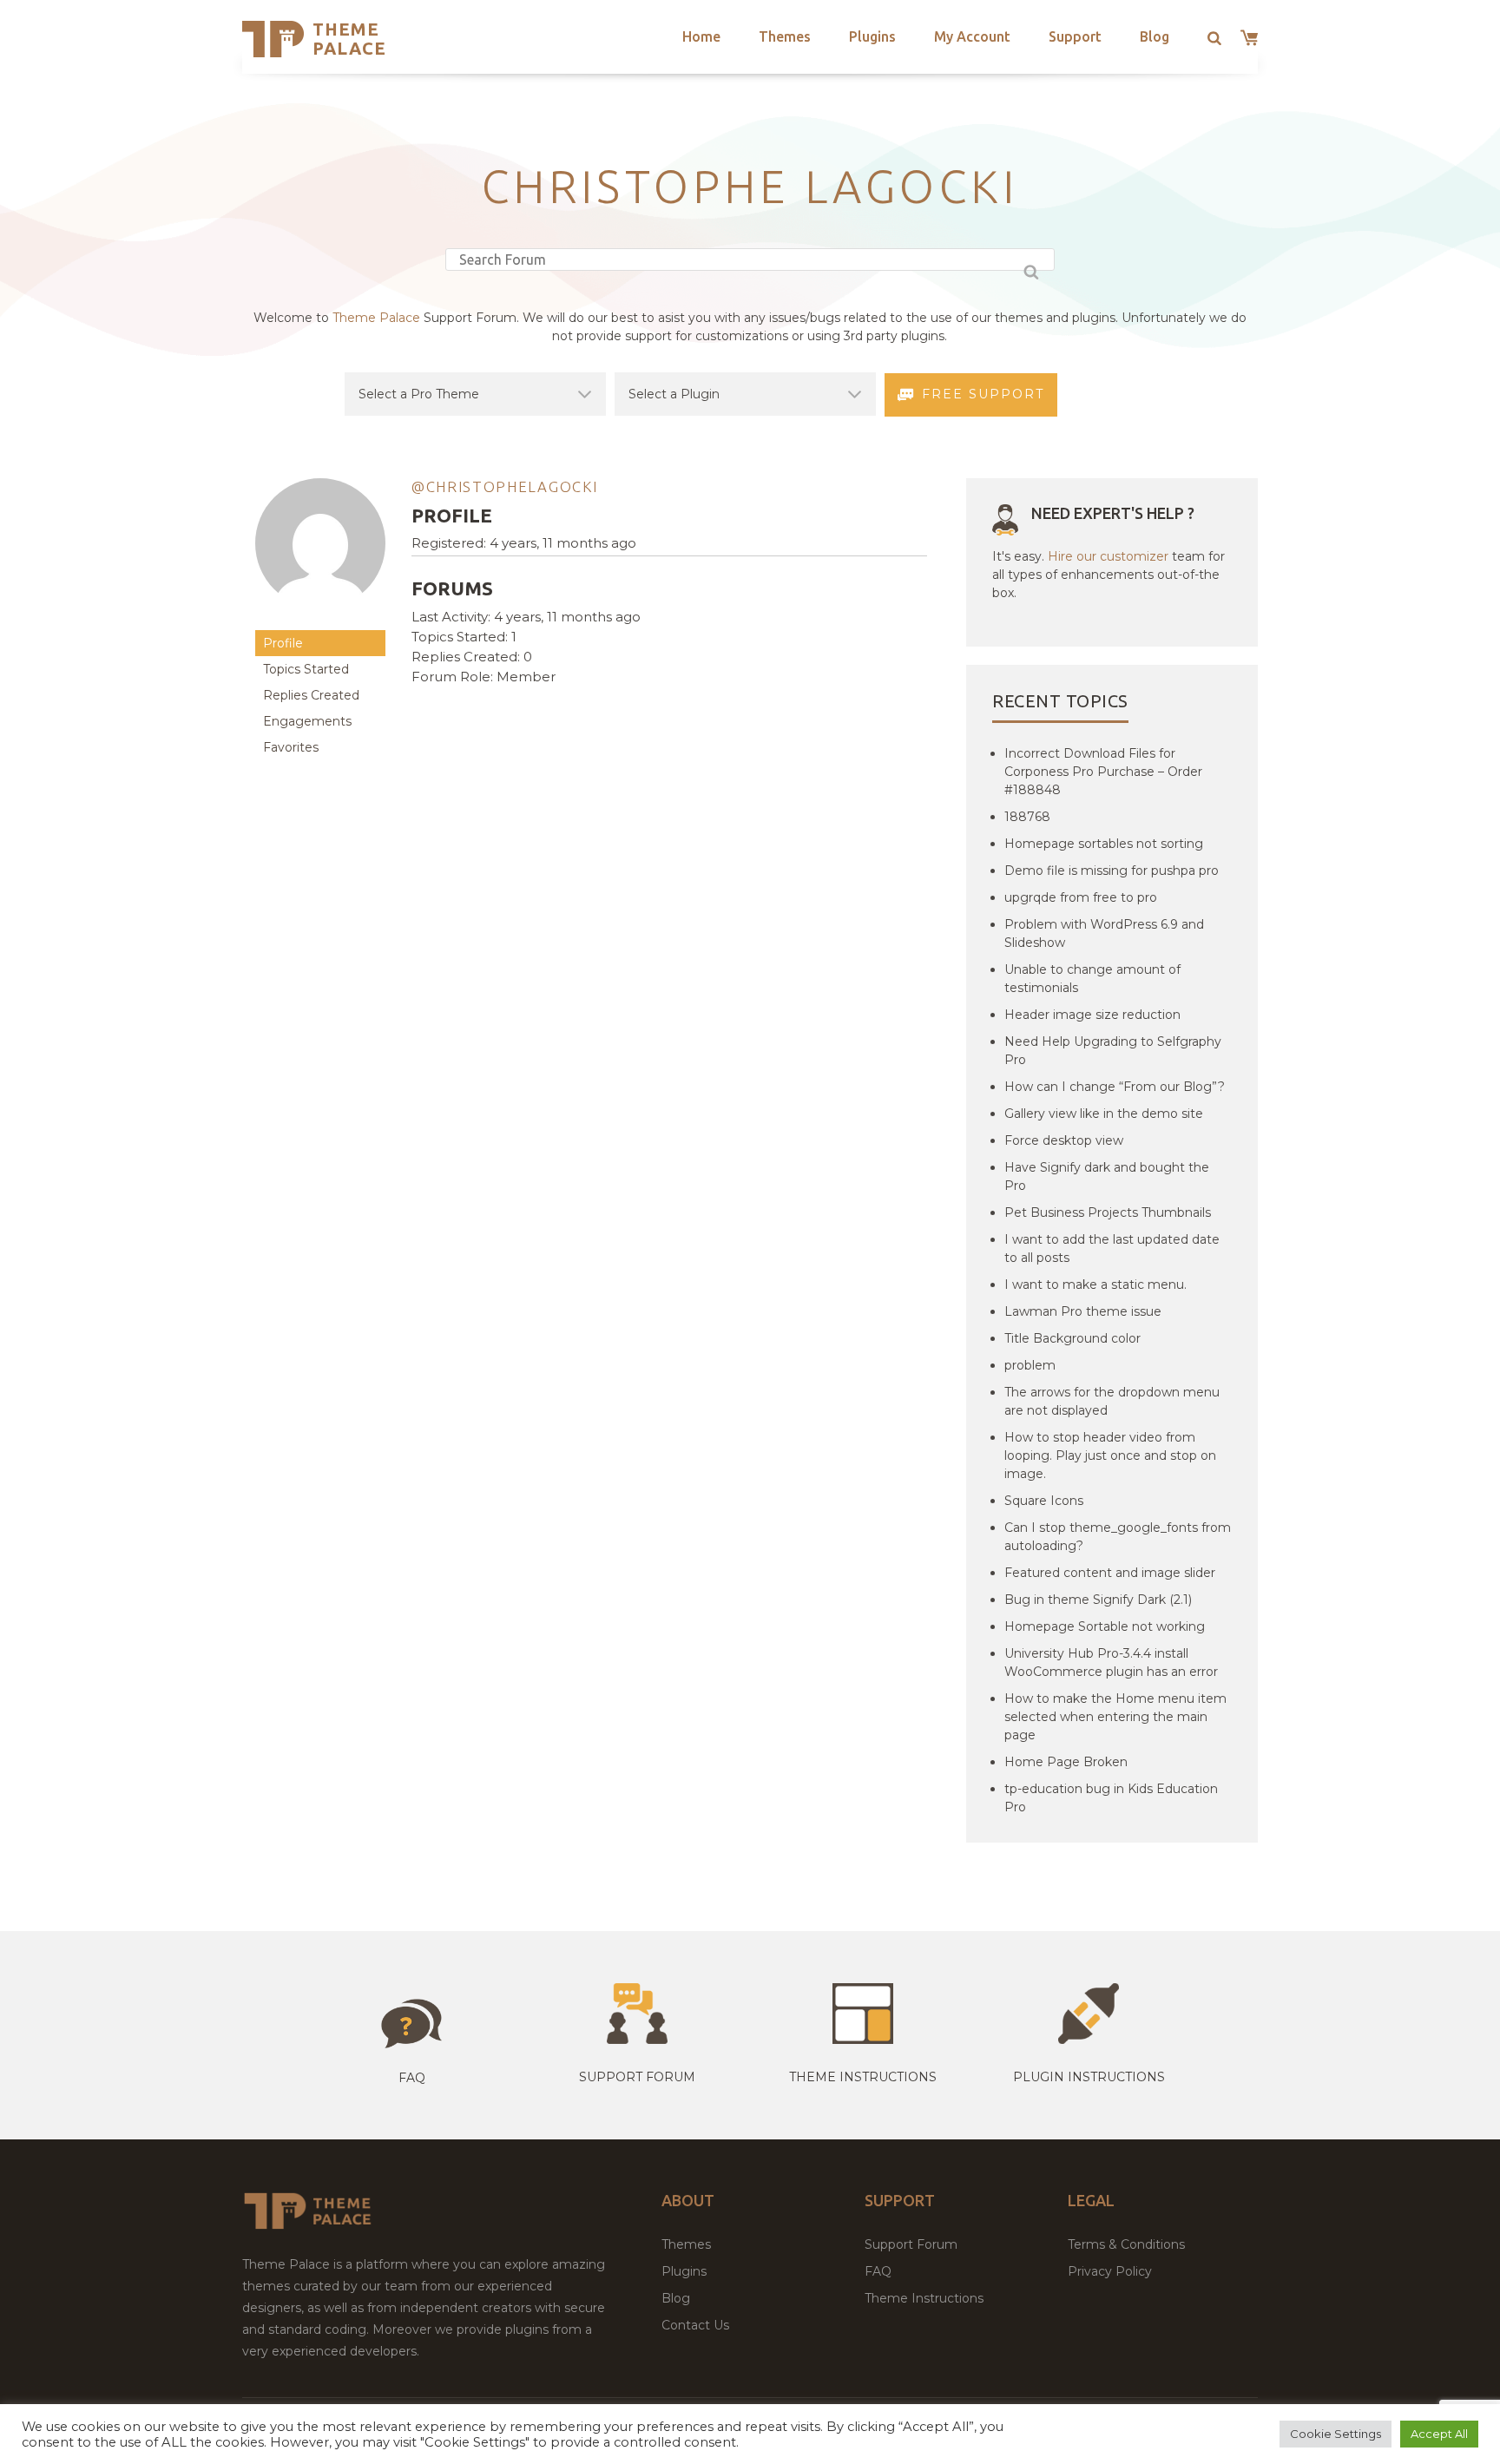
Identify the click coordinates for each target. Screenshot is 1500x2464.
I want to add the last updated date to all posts (1112, 1248)
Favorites (291, 747)
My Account (972, 36)
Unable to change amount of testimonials (1092, 979)
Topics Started (306, 669)
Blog (1155, 36)
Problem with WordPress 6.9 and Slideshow (1104, 933)
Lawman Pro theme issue (1083, 1311)
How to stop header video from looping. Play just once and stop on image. (1110, 1455)
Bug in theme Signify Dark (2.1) (1098, 1600)
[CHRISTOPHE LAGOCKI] (320, 622)
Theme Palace (349, 39)
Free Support (983, 394)
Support (1075, 36)
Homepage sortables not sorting (1104, 844)
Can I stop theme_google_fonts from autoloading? (1118, 1537)
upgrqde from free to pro (1081, 897)
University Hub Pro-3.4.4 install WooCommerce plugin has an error (1111, 1662)
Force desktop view (1064, 1140)
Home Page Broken (1066, 1762)
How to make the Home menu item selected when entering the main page (1115, 1717)
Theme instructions (863, 2077)
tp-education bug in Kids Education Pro (1111, 1798)
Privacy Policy (1110, 2271)
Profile (283, 643)
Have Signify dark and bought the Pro (1107, 1176)
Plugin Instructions (1089, 2077)
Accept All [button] (1439, 2434)
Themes (785, 36)
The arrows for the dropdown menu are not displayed (1112, 1401)
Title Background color (1072, 1338)
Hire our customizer (1108, 556)
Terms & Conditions (1126, 2244)
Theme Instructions (924, 2298)
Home (701, 36)
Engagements (307, 721)
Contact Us (695, 2325)
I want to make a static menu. (1095, 1285)
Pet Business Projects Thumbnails (1108, 1212)
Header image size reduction (1092, 1015)
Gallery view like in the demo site (1104, 1114)
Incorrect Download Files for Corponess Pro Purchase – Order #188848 (1103, 772)
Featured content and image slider (1110, 1573)
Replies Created (311, 695)
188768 (1027, 817)
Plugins (872, 36)
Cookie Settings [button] (1336, 2434)
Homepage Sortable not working (1105, 1626)
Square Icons (1044, 1501)
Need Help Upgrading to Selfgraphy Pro (1113, 1051)
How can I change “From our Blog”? (1115, 1087)
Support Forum (637, 2077)
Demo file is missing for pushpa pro (1112, 871)
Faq (412, 2078)
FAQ (878, 2271)
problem (1030, 1365)
